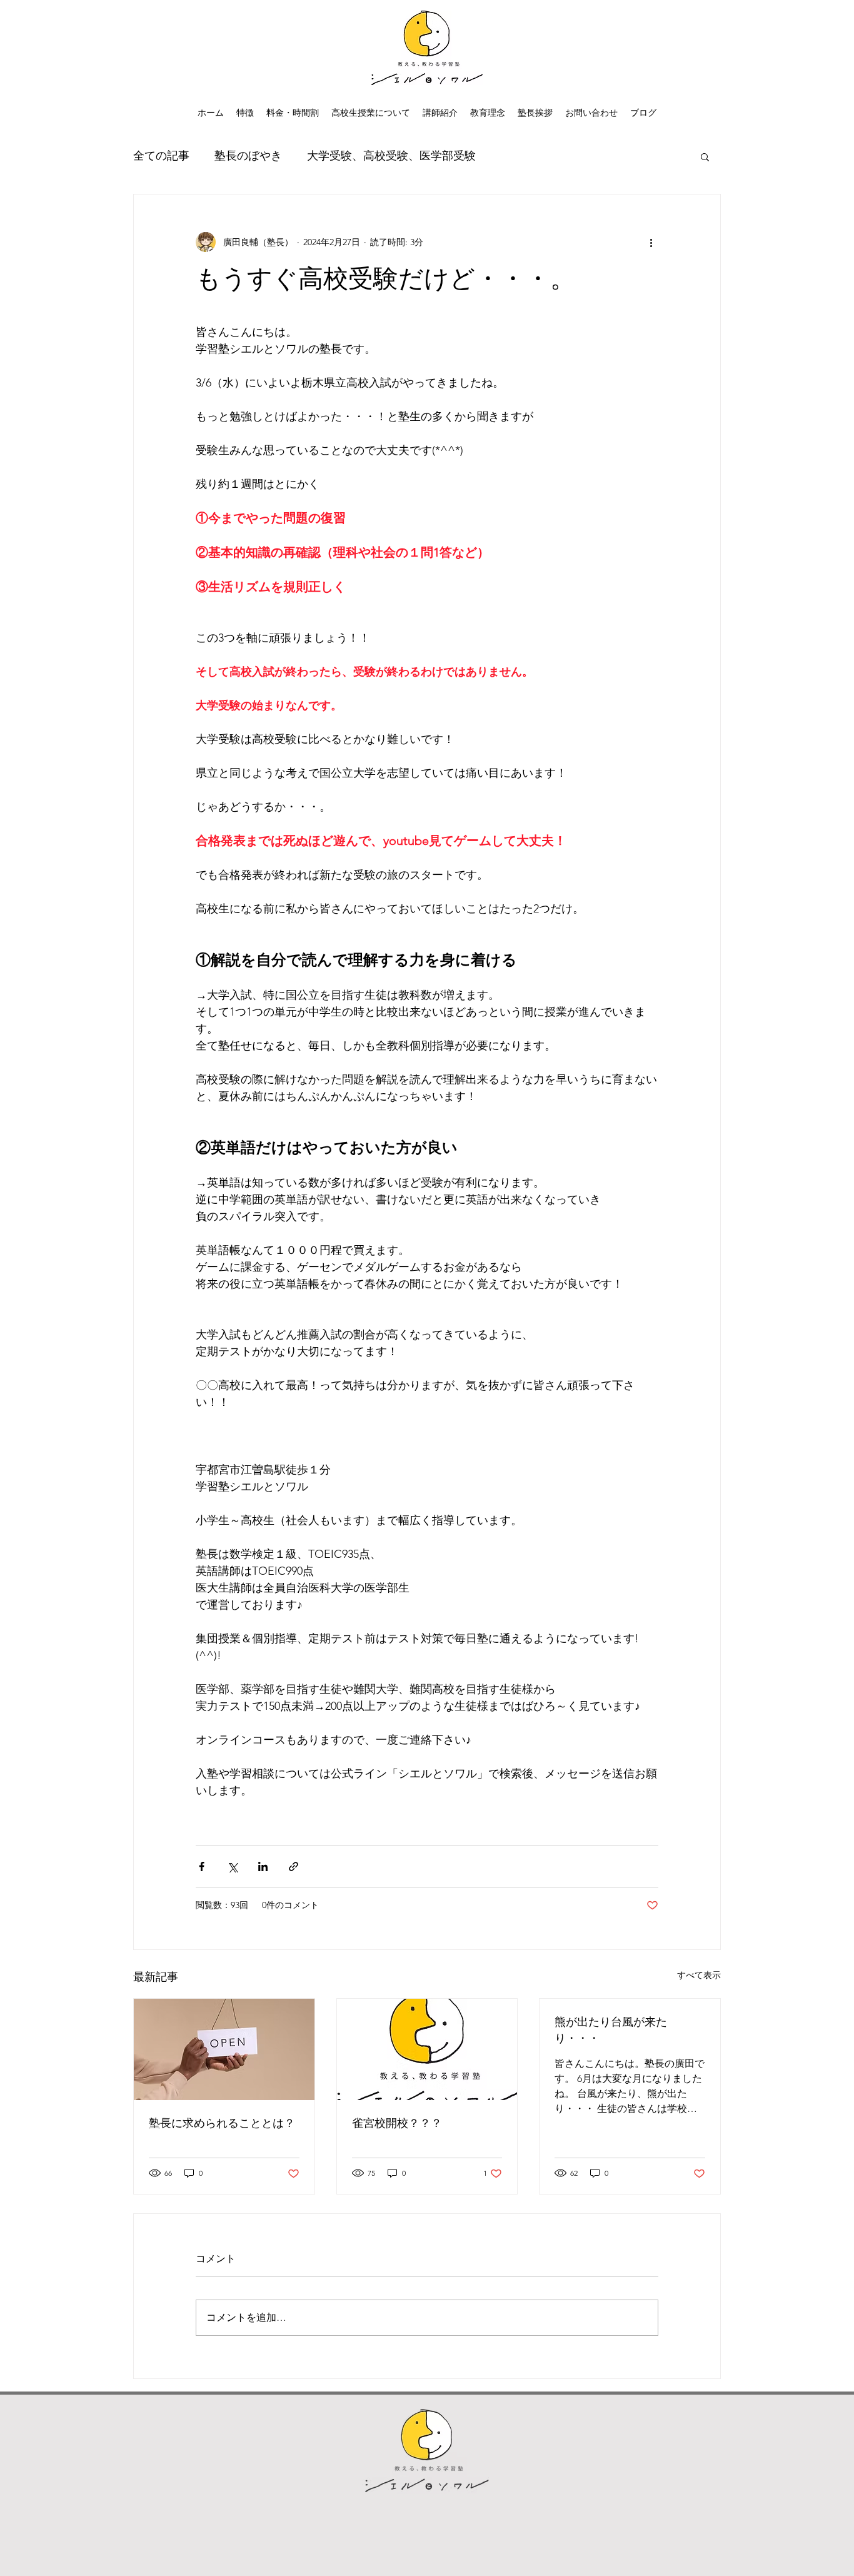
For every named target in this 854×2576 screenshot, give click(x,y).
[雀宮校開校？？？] (427, 2049)
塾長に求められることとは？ (222, 2123)
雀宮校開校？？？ (397, 2123)
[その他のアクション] (651, 242)
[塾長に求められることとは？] (224, 2049)
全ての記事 (161, 156)
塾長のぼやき (248, 156)
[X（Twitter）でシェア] (232, 1866)
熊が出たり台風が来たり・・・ (611, 2030)
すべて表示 (699, 1975)
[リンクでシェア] (294, 1866)
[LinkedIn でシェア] (263, 1866)
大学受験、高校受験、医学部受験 (391, 156)
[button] (705, 156)
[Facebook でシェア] (202, 1866)
